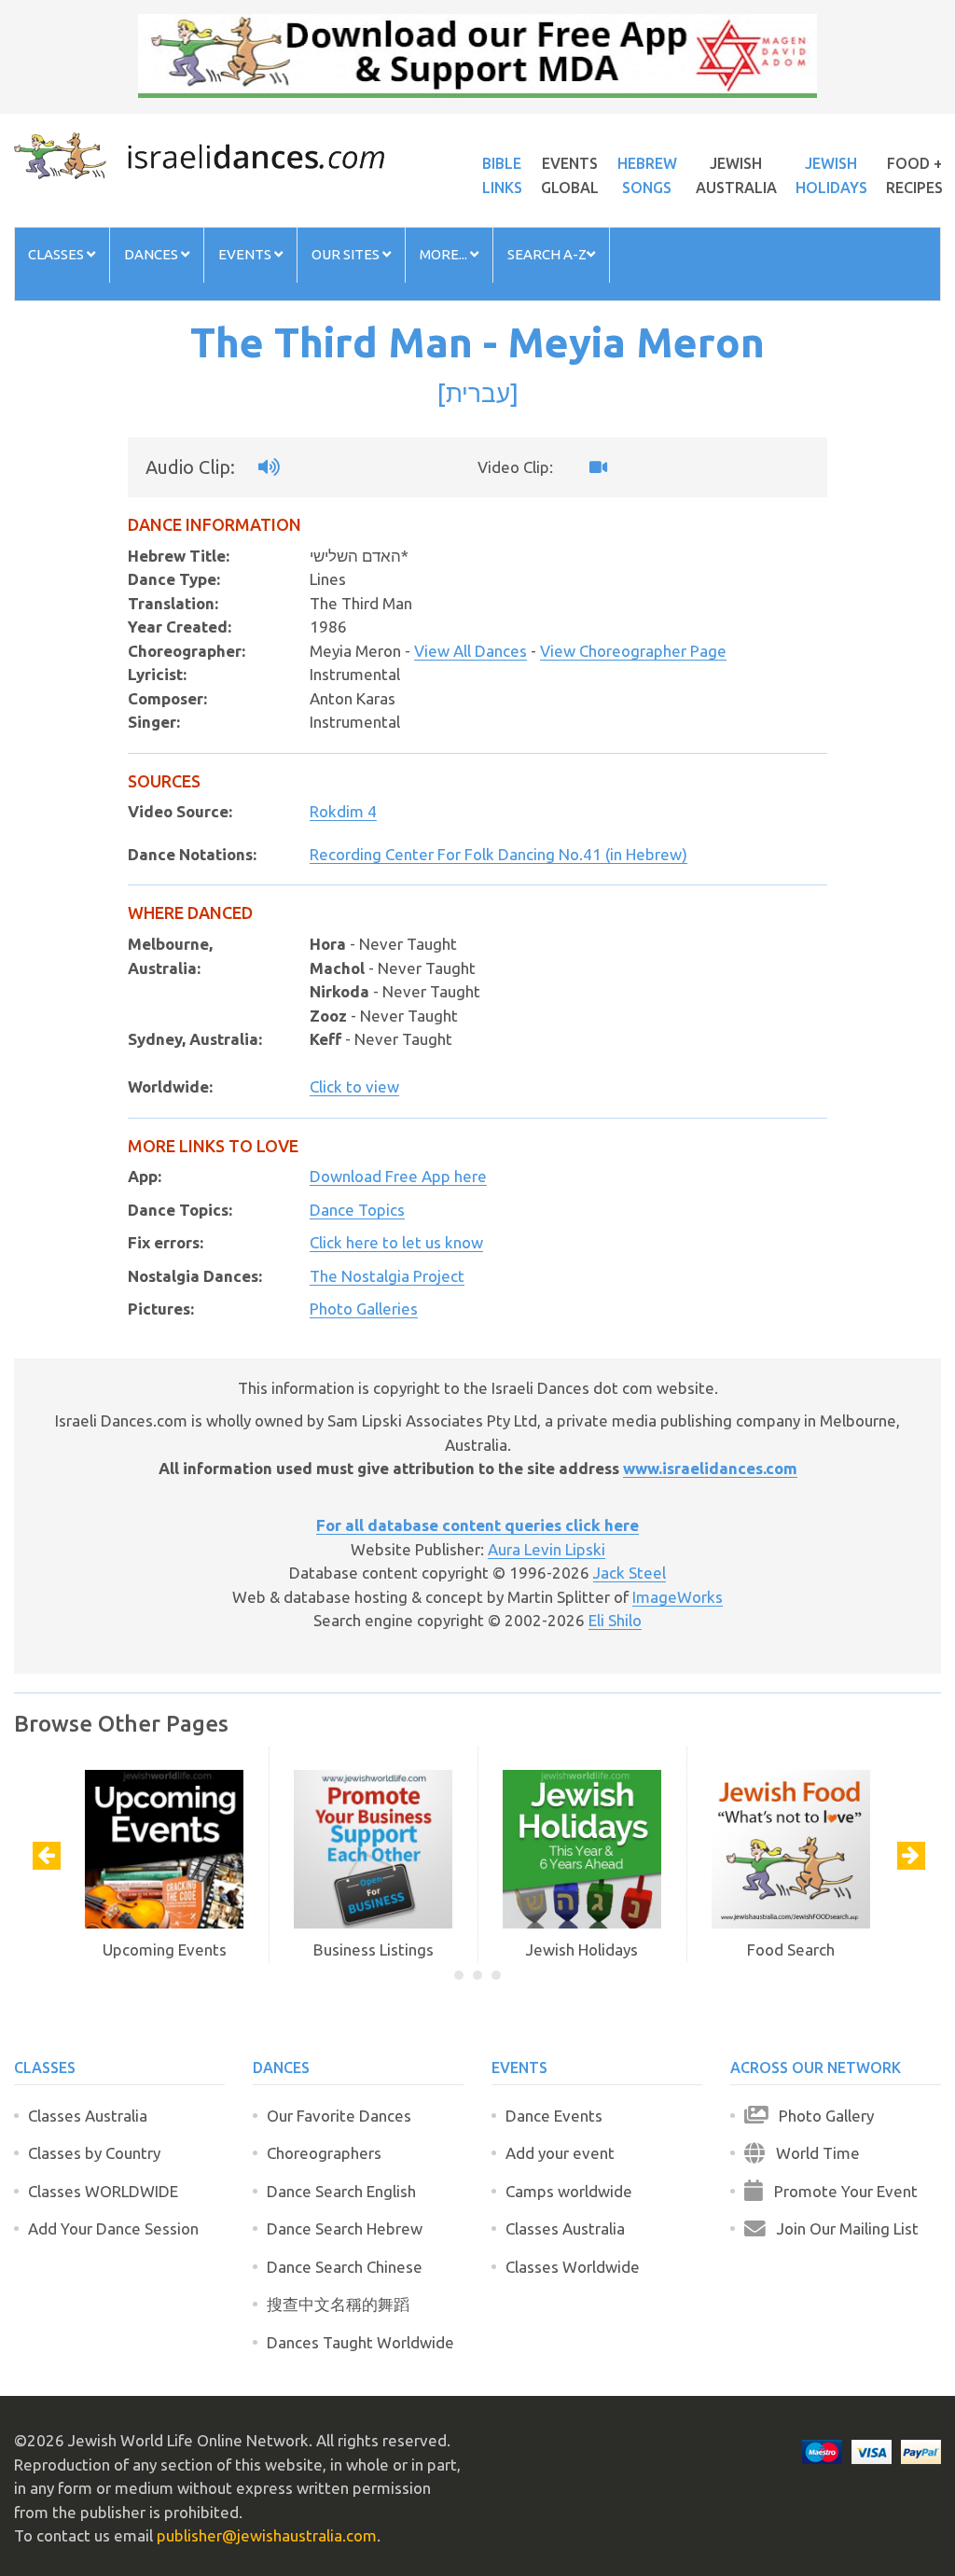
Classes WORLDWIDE (103, 2191)
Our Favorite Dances (339, 2116)
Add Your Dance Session (113, 2228)
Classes (57, 254)
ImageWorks (678, 1597)
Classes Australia (88, 2116)
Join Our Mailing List (842, 2228)
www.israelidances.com (710, 1468)
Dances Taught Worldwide (360, 2342)
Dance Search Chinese (345, 2267)
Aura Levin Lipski (547, 1549)
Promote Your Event (840, 2191)
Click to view (354, 1086)
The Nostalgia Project (387, 1276)
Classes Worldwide (573, 2267)
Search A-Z (547, 254)
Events (246, 254)
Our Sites (347, 254)
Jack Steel (630, 1573)
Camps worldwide (569, 2191)
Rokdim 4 (343, 811)
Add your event (560, 2153)
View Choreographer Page (633, 651)
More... (445, 254)
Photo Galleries (364, 1309)
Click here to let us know (396, 1242)
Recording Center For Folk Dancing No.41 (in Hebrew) (498, 854)
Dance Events (554, 2116)
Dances (152, 254)
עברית (478, 393)
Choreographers (324, 2153)
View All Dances (471, 651)
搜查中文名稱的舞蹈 (338, 2304)
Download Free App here (398, 1176)
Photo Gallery (821, 2116)
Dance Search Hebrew (345, 2228)
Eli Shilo (615, 1620)
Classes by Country (94, 2153)
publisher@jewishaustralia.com (267, 2535)
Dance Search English (341, 2191)
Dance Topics (357, 1210)
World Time (812, 2153)
